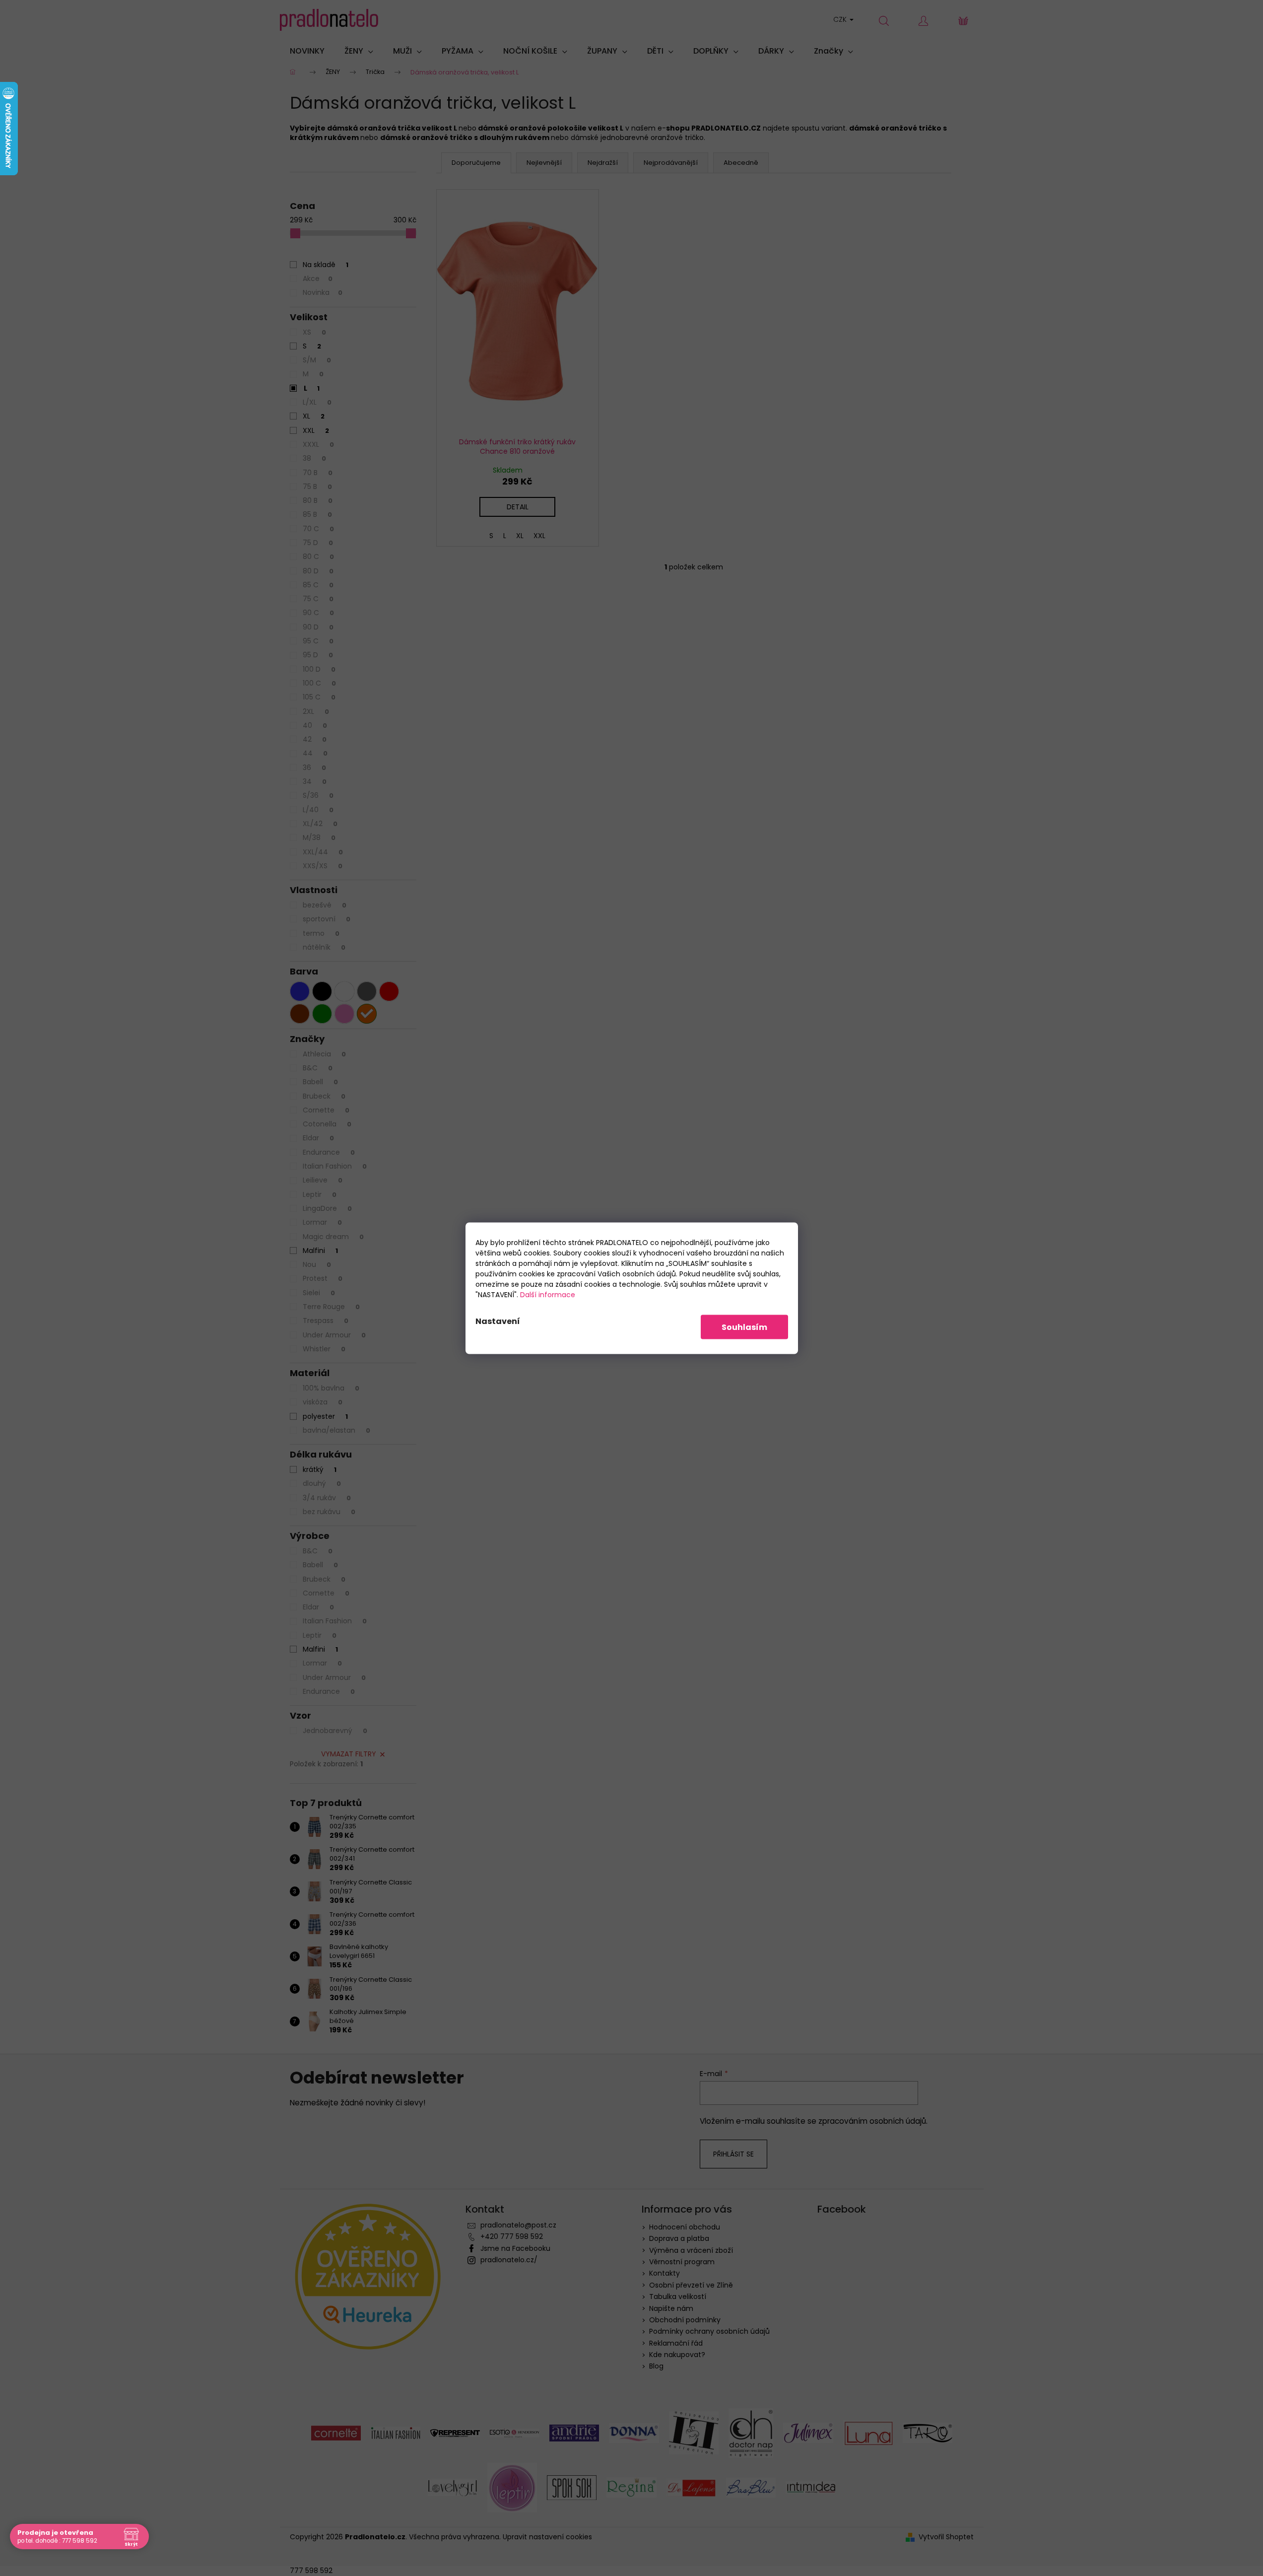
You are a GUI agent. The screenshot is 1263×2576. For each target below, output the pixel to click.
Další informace (548, 1294)
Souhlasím (744, 1327)
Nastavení (498, 1321)
